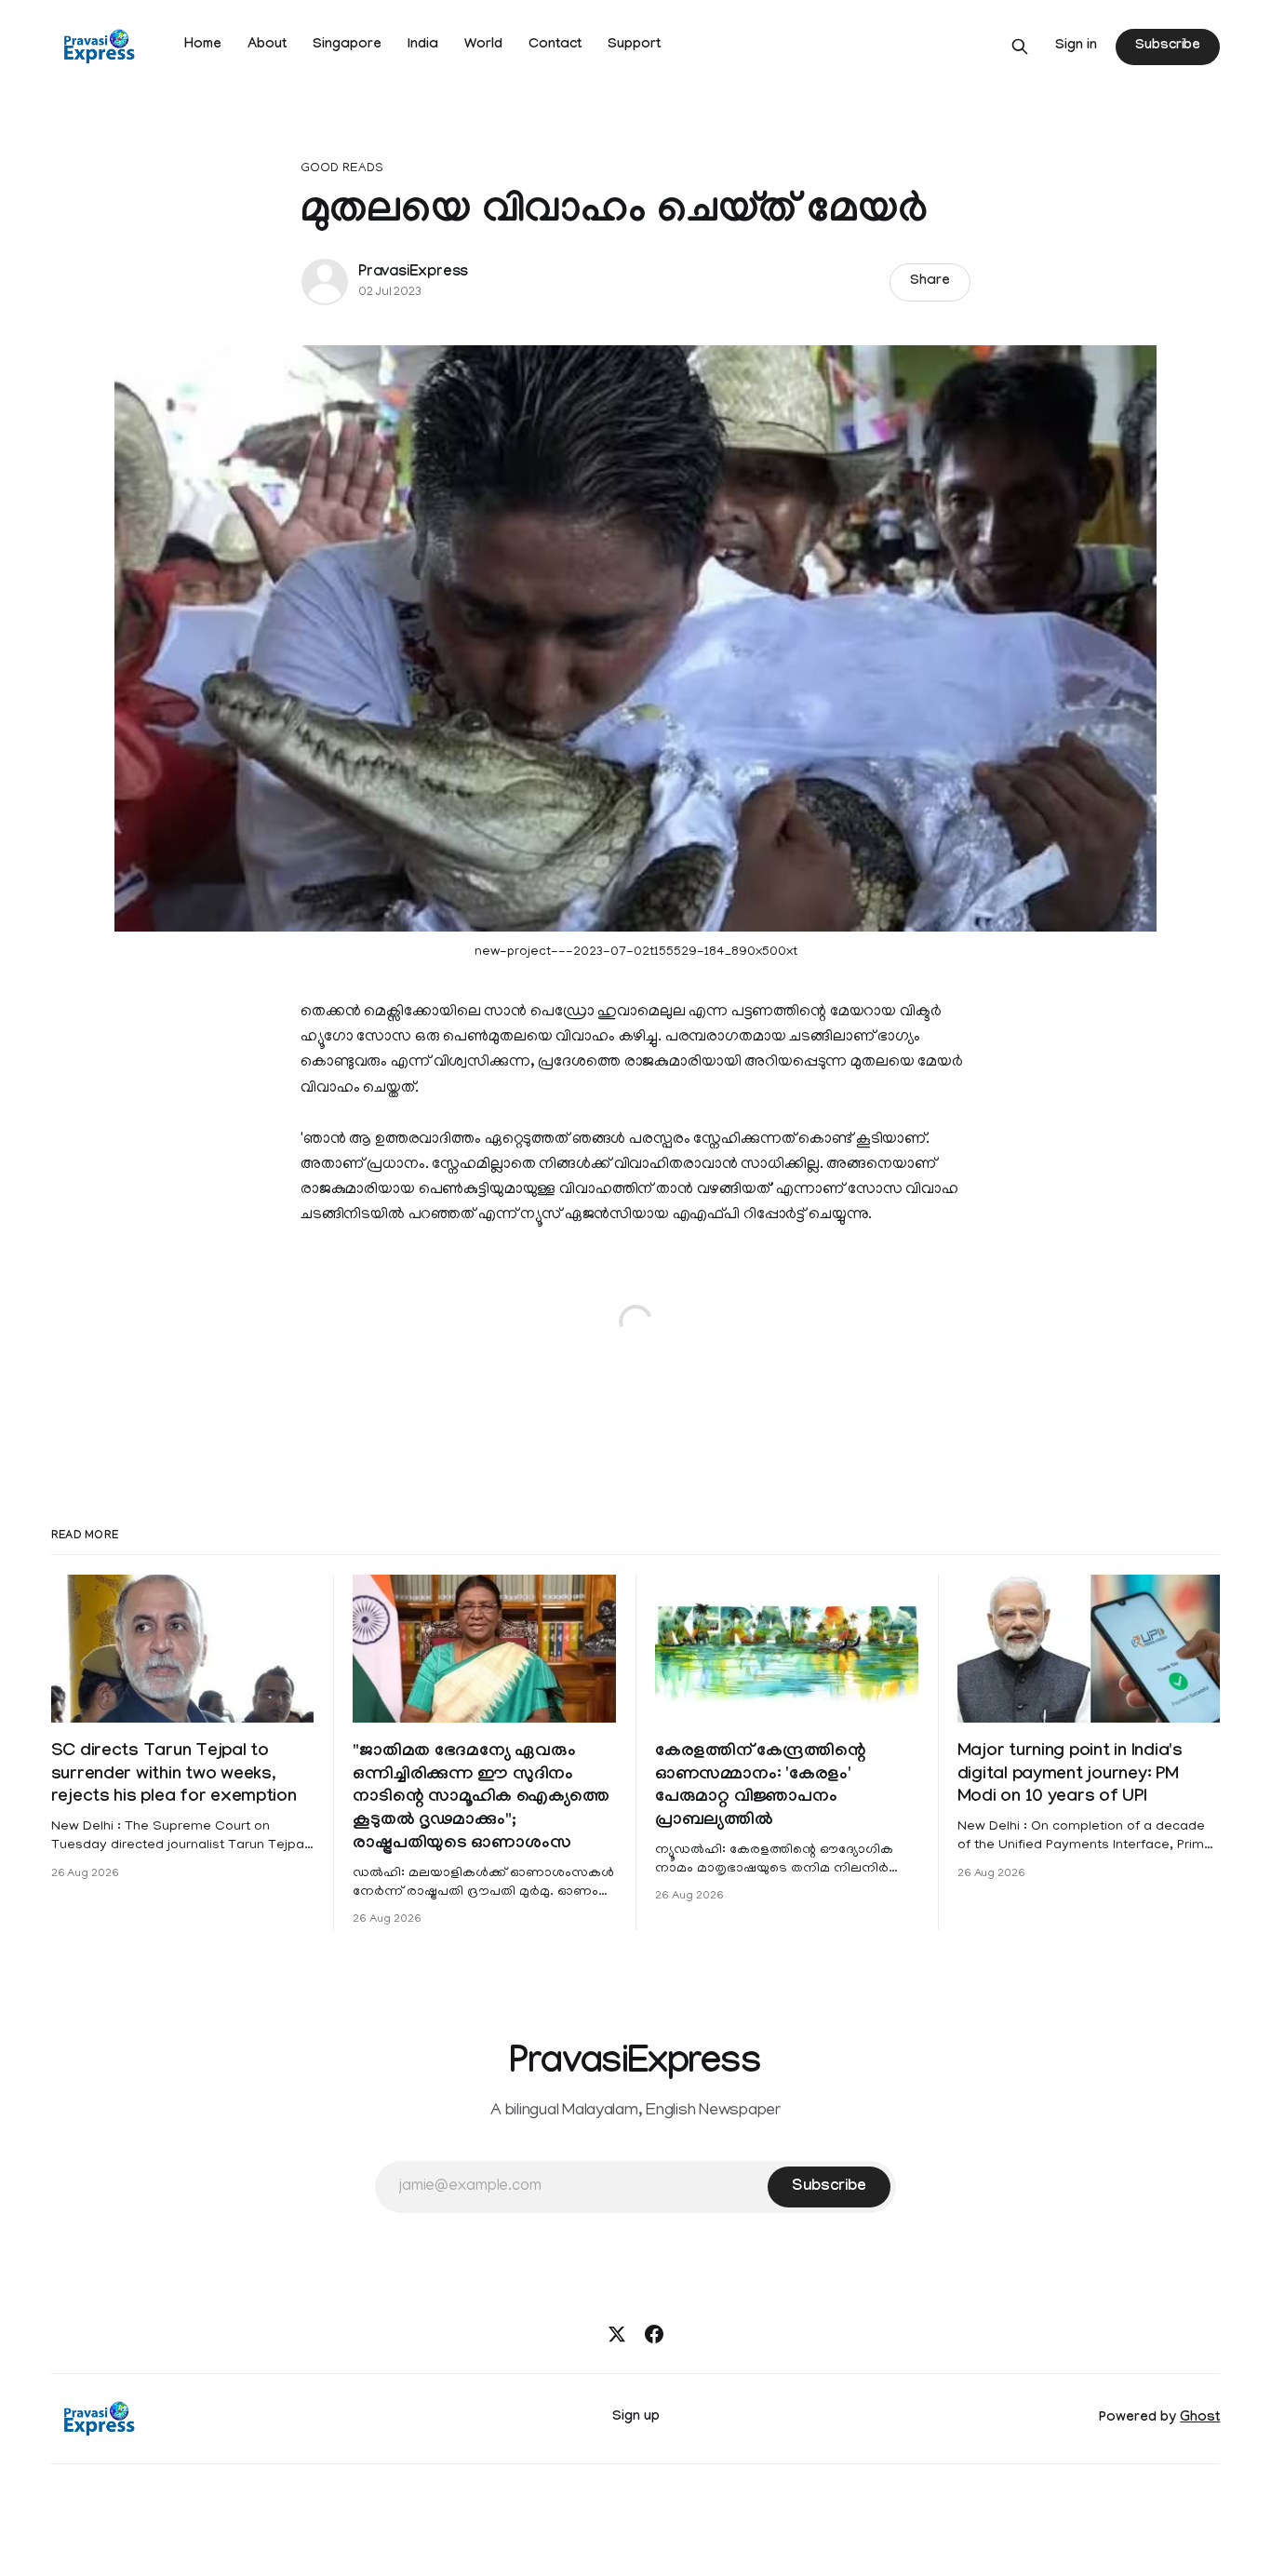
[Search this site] (1020, 47)
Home (203, 46)
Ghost (1200, 2419)
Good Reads (342, 169)
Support (634, 46)
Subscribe (1168, 47)
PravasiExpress (413, 273)
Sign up (636, 2418)
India (423, 46)
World (483, 46)
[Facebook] (654, 2334)
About (267, 46)
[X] (617, 2334)
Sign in (1076, 47)
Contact (555, 46)
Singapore (347, 46)
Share (930, 282)
